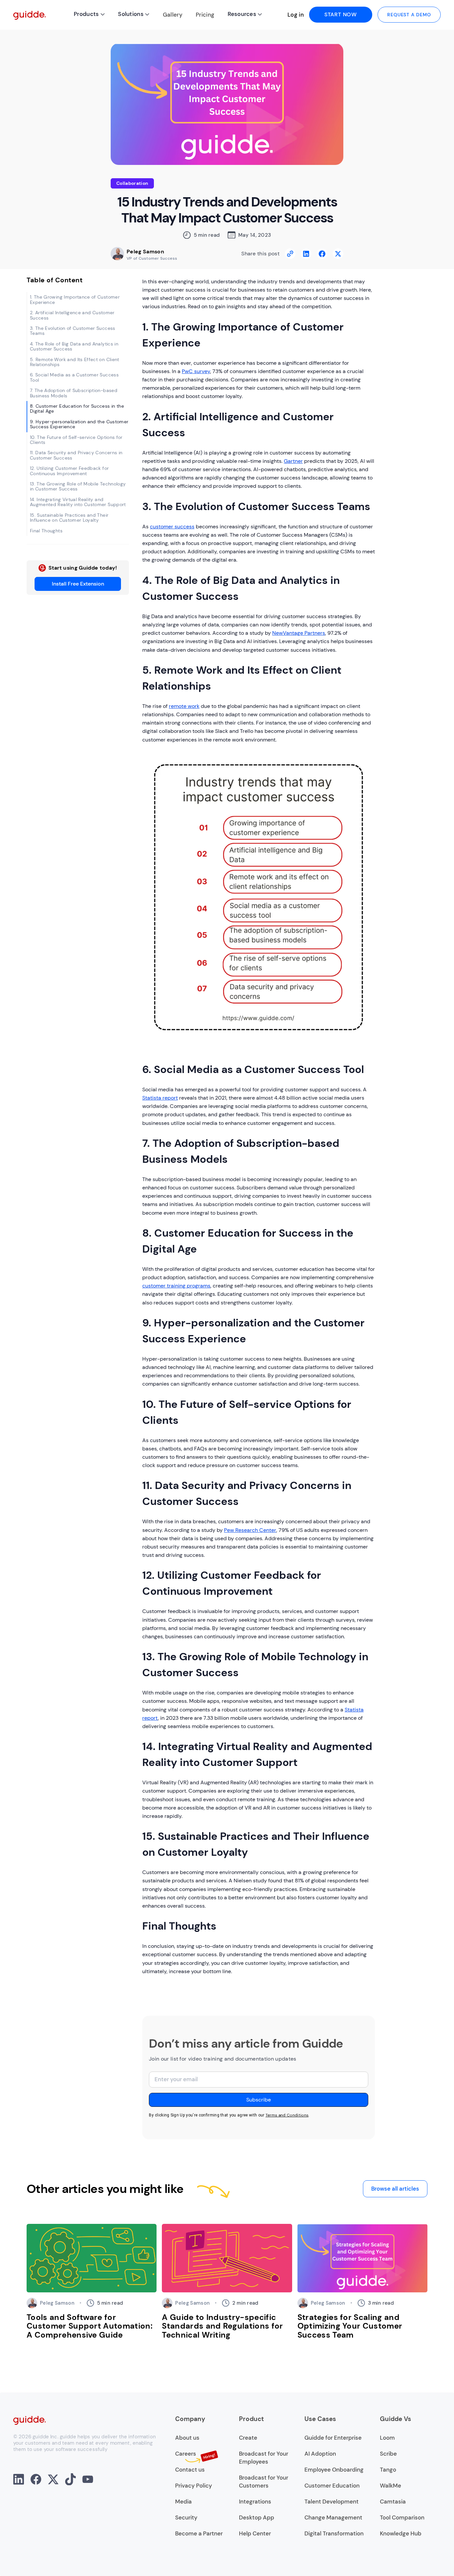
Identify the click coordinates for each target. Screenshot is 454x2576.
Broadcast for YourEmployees (264, 2458)
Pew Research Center (250, 1530)
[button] (89, 15)
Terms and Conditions (287, 2115)
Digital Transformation (334, 2533)
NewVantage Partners (299, 633)
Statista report (160, 1098)
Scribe (388, 2454)
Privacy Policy (194, 2486)
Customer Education (332, 2486)
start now (341, 14)
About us (187, 2438)
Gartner (293, 461)
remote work (184, 706)
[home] (30, 15)
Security (186, 2517)
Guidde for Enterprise (333, 2438)
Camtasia (393, 2502)
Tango (388, 2470)
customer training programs (176, 1286)
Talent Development (332, 2502)
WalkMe (391, 2486)
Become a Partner (199, 2533)
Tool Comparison (402, 2517)
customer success (172, 527)
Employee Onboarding (334, 2470)
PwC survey (196, 371)
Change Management (333, 2517)
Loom (387, 2438)
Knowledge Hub (401, 2533)
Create (248, 2438)
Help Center (255, 2533)
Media (183, 2502)
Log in (296, 15)
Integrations (255, 2502)
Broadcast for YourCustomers (264, 2482)
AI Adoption (320, 2454)
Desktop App (257, 2517)
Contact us (190, 2470)
